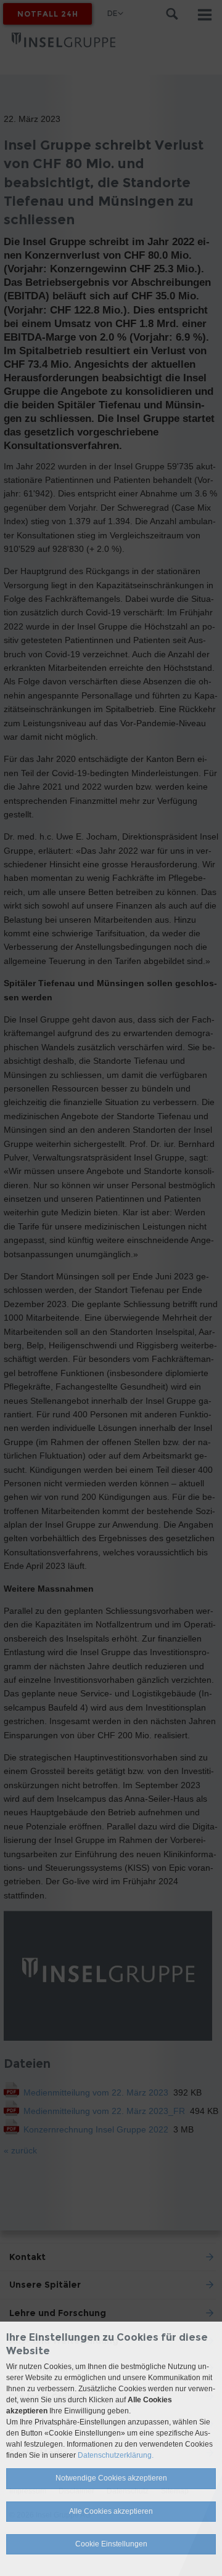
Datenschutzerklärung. (116, 2455)
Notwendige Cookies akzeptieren (111, 2478)
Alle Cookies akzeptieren (111, 2511)
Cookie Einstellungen (111, 2544)
